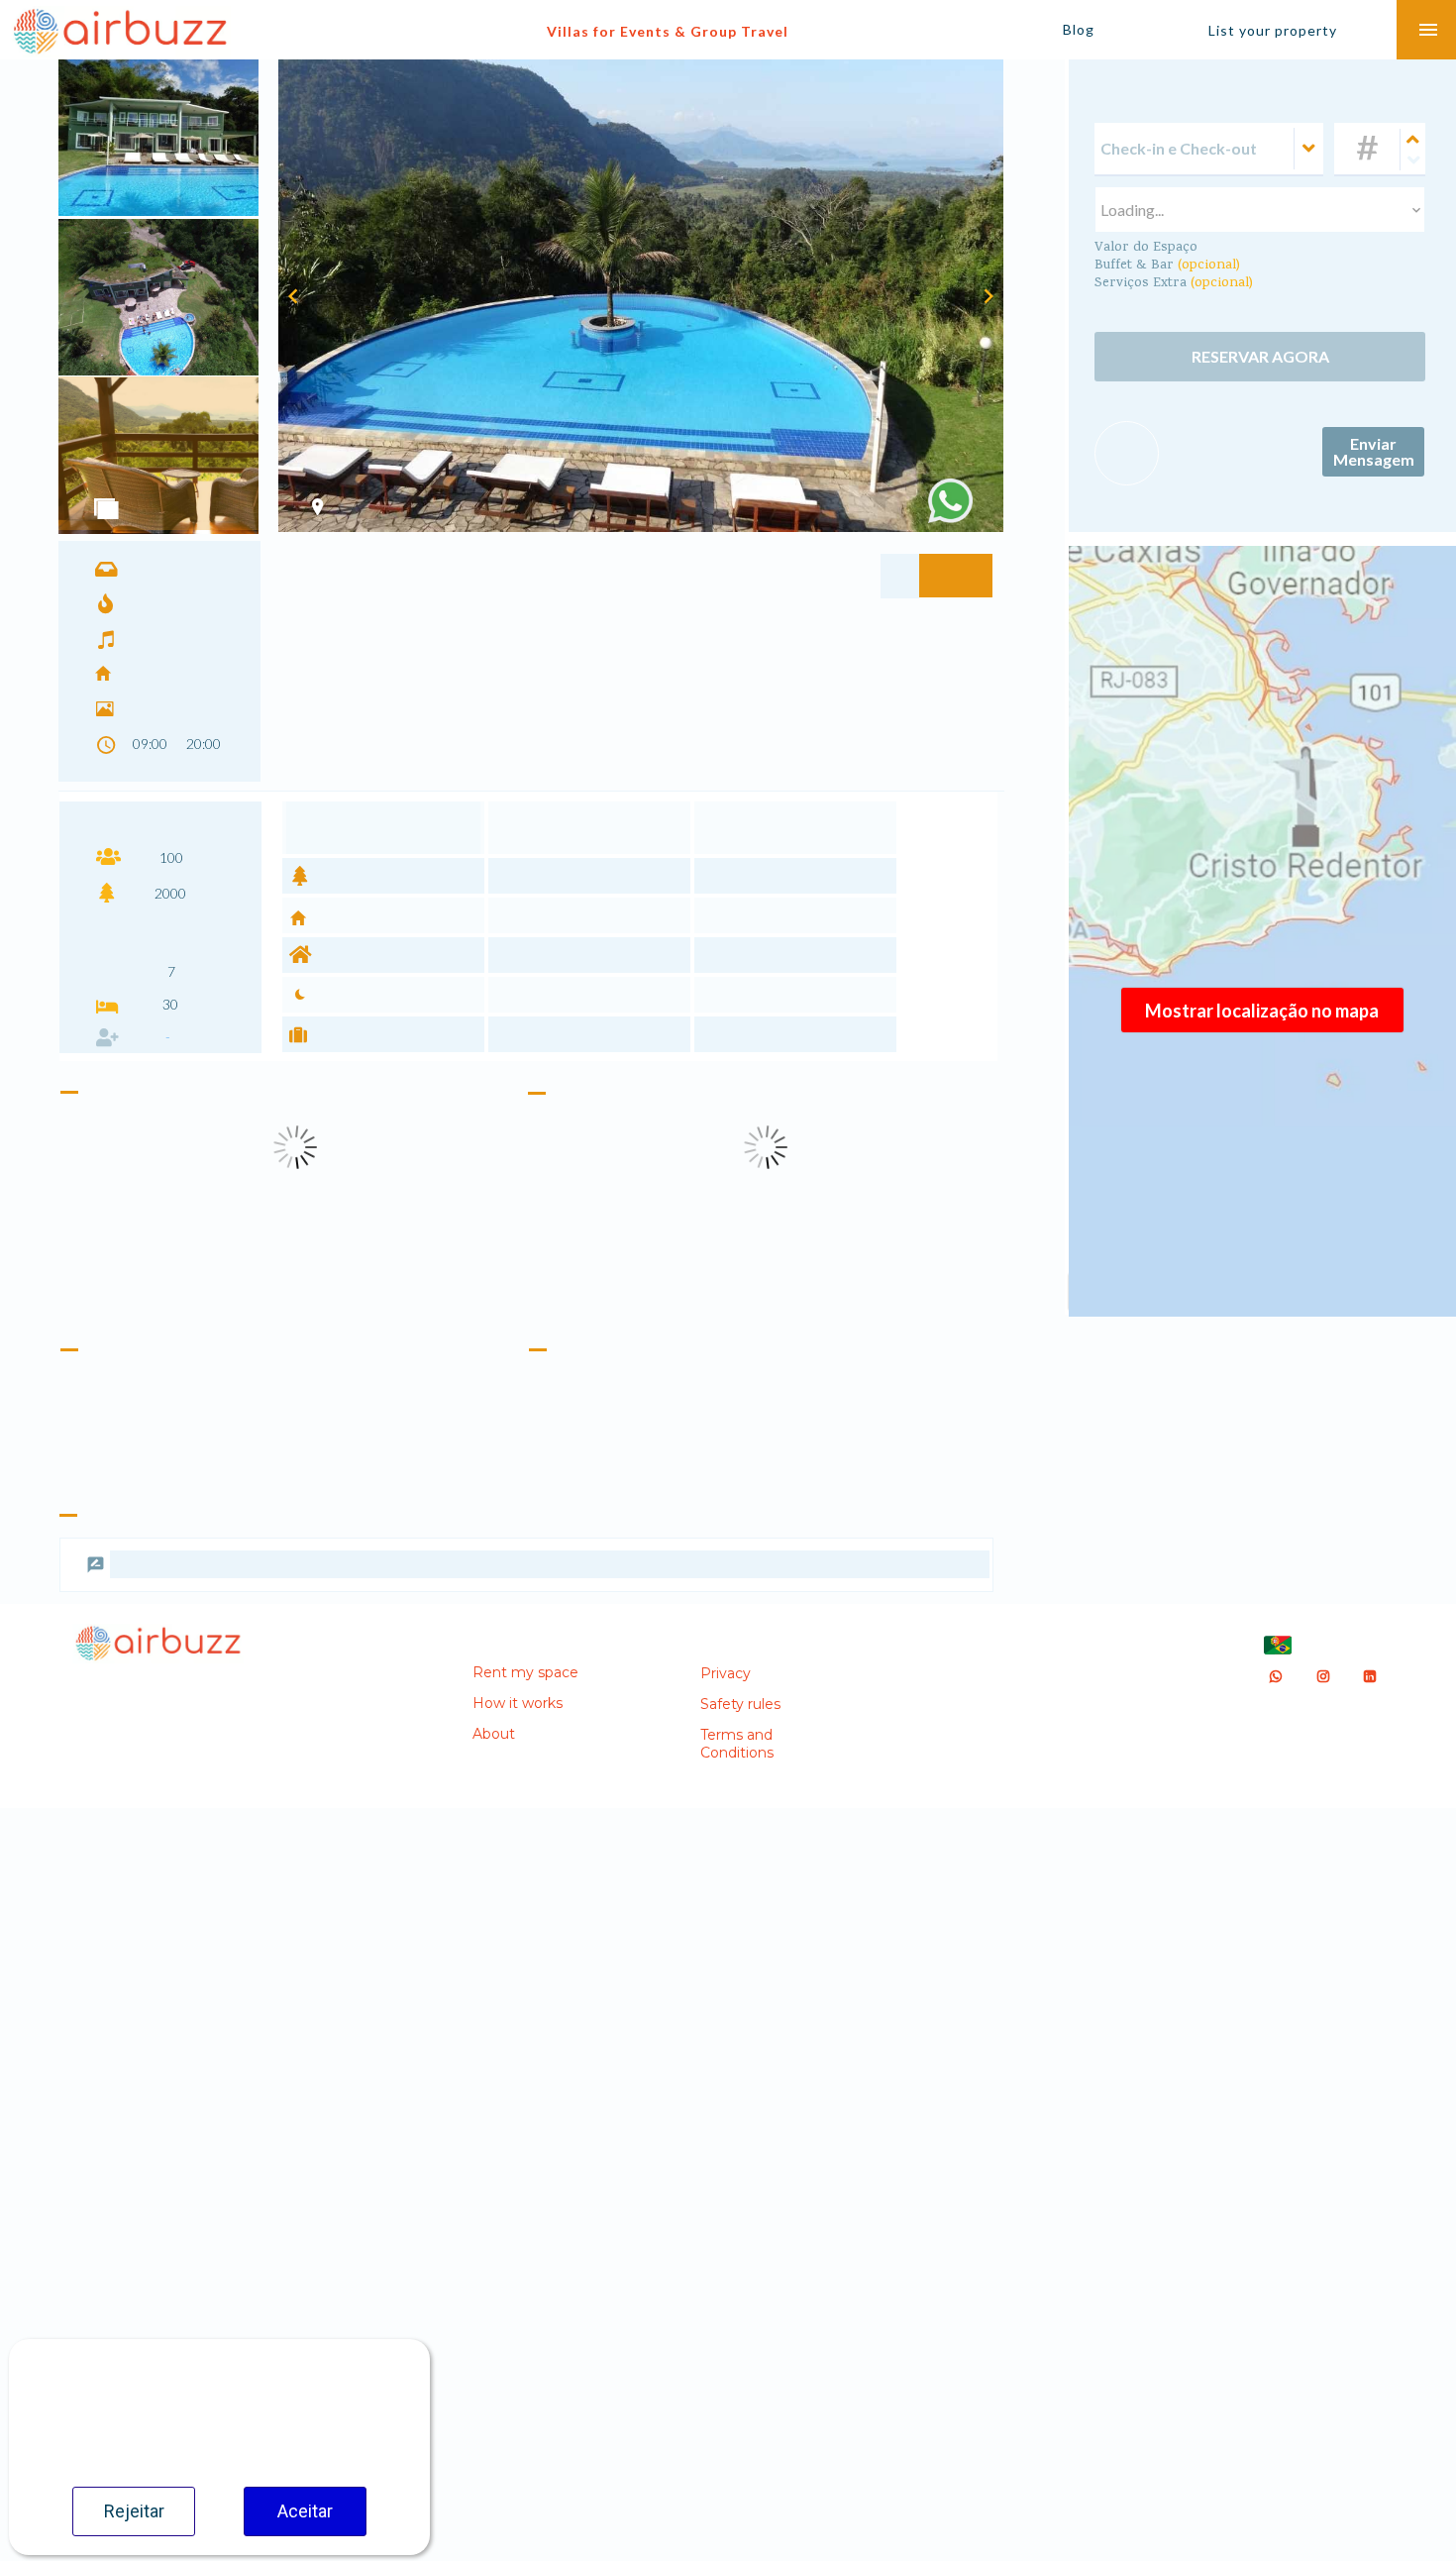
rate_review (96, 1539)
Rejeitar (134, 2511)
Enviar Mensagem (1374, 468)
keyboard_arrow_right (988, 296)
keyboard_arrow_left (293, 296)
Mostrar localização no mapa (1262, 1011)
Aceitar (305, 2511)
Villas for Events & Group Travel (668, 31)
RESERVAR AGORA (1260, 361)
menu (1428, 30)
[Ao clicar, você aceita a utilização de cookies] (950, 501)
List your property (1273, 30)
